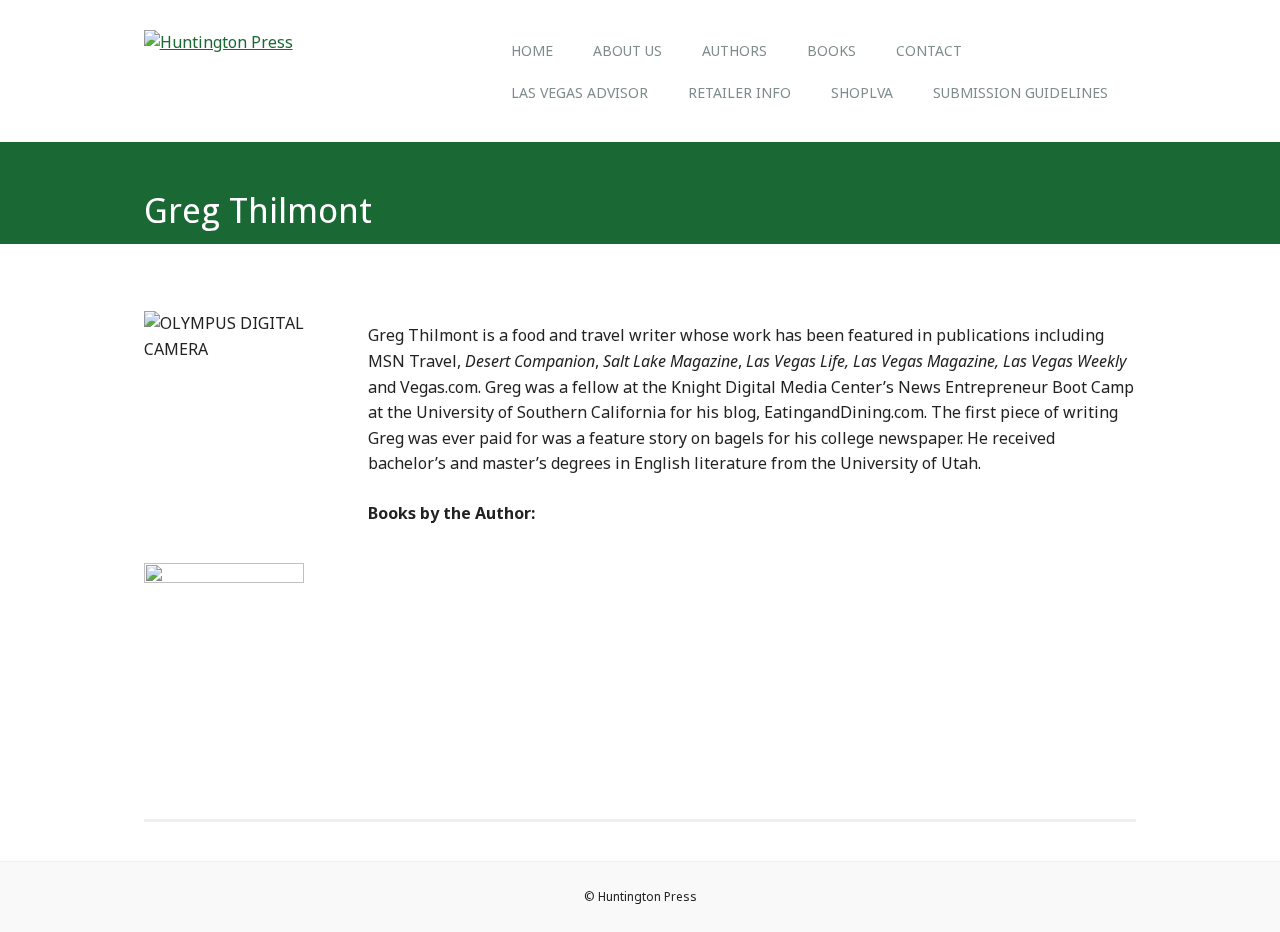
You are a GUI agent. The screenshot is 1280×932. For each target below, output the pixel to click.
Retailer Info (739, 92)
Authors (734, 50)
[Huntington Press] (218, 42)
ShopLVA (862, 92)
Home (532, 50)
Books (831, 50)
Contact (929, 50)
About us (627, 50)
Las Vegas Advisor (579, 92)
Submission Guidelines (1020, 92)
